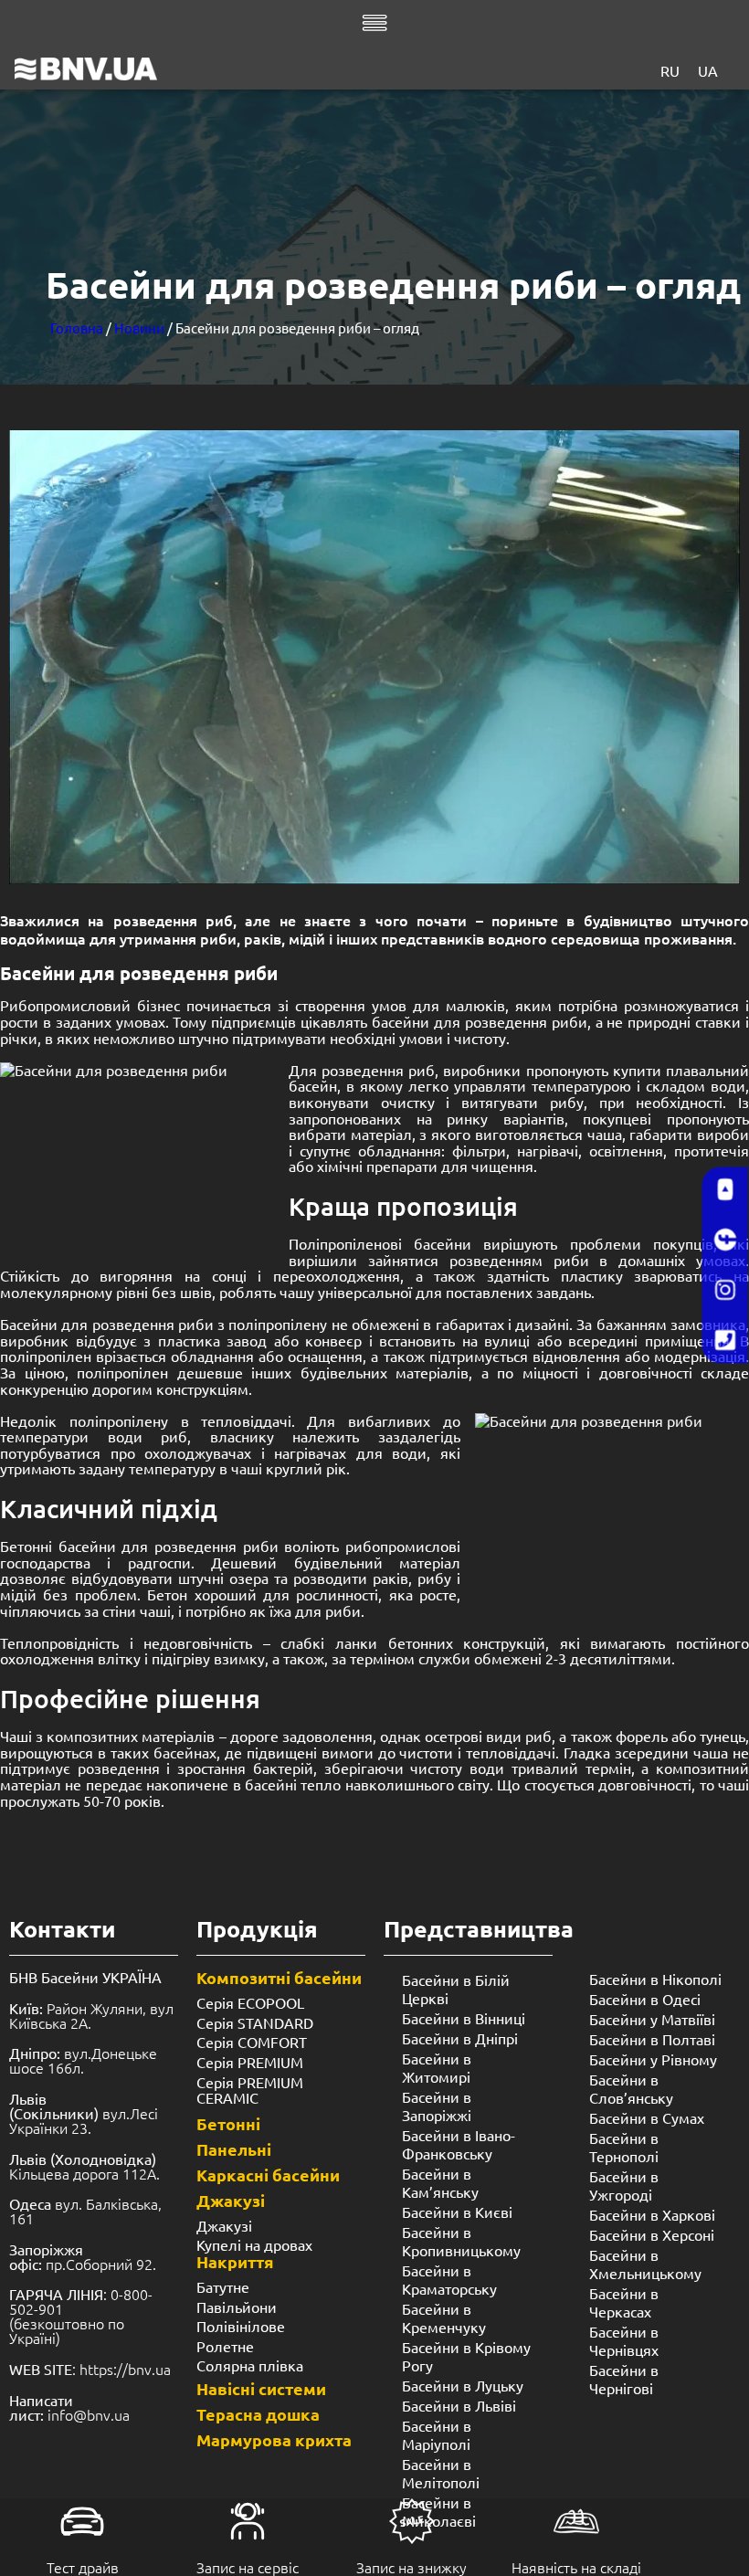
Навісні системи (261, 2388)
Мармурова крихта (274, 2439)
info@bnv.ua (89, 2414)
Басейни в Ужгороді (624, 2185)
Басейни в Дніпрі (460, 2038)
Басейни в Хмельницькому (645, 2264)
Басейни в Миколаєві (439, 2511)
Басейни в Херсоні (652, 2234)
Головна (77, 327)
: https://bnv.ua (90, 2369)
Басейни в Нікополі (655, 1979)
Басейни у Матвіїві (652, 2019)
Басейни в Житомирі (437, 2067)
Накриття (235, 2261)
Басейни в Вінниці (464, 2018)
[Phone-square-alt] (725, 1341)
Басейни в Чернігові (624, 2379)
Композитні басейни (279, 1977)
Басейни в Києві (457, 2212)
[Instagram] (725, 1291)
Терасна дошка (258, 2414)
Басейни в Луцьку (463, 2385)
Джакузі (231, 2200)
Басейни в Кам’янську (440, 2182)
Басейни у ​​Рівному (653, 2059)
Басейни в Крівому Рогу (466, 2356)
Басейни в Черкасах (624, 2302)
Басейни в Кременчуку (444, 2317)
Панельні (234, 2149)
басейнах (185, 1752)
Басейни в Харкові (652, 2214)
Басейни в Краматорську (449, 2279)
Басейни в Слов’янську (631, 2088)
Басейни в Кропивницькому (461, 2241)
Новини (139, 327)
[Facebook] (725, 1240)
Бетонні (228, 2123)
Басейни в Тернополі (624, 2147)
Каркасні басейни (268, 2175)
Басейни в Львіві (459, 2405)
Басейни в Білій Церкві (456, 1989)
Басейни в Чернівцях (624, 2340)
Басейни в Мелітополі (441, 2473)
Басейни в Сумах (647, 2117)
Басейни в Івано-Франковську (459, 2144)
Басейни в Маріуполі (437, 2434)
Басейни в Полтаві (652, 2039)
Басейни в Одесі (645, 1999)
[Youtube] (725, 1190)
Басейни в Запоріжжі (437, 2106)
